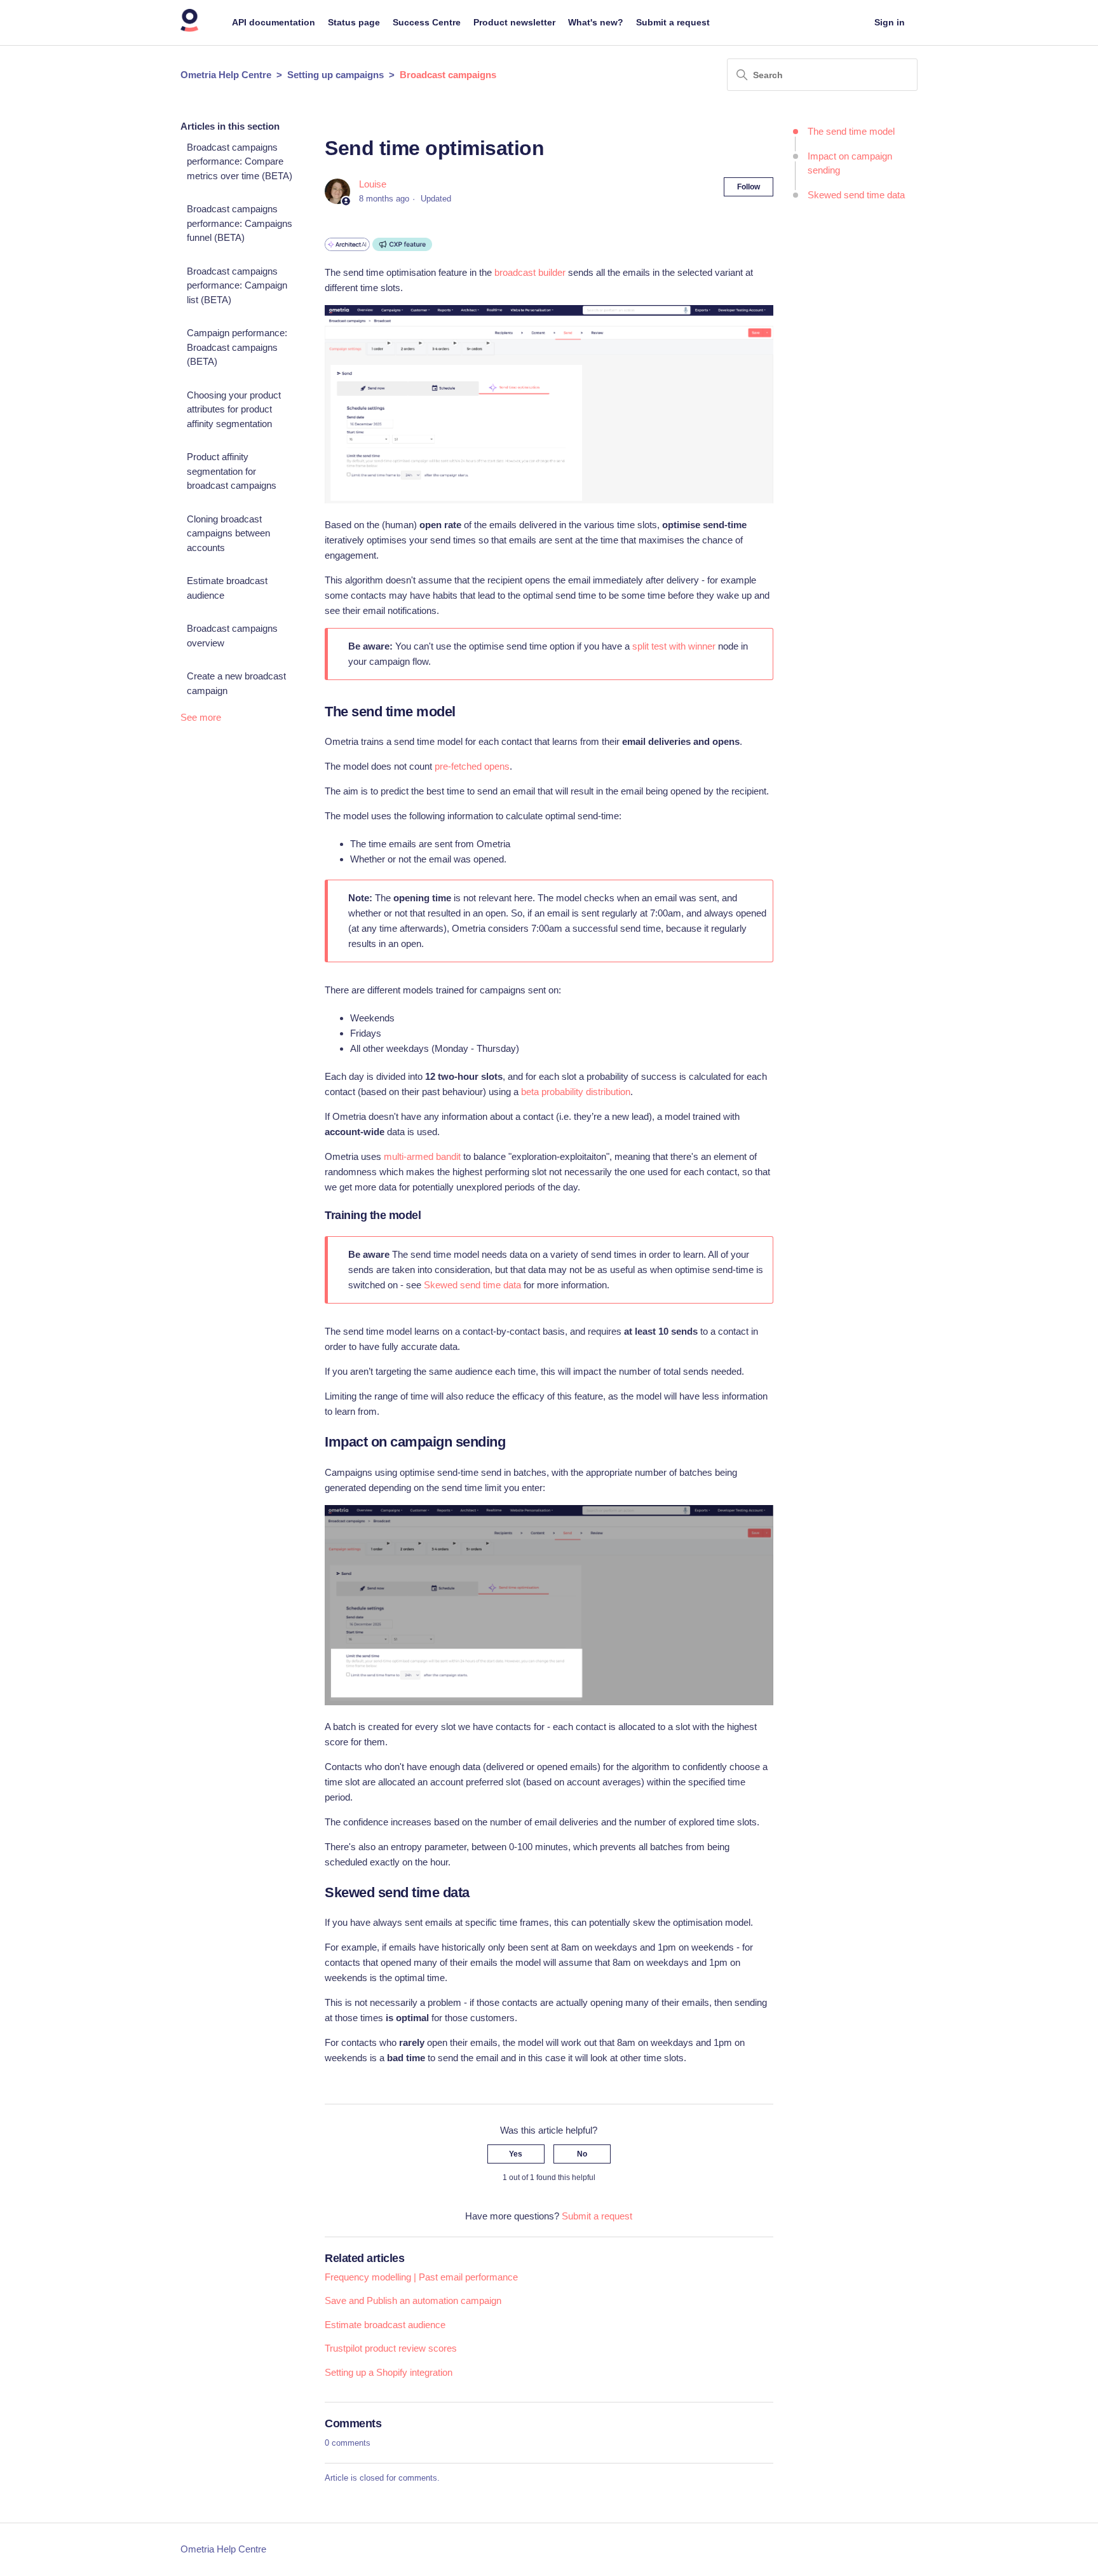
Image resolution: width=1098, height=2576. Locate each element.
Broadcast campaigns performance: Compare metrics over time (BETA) (240, 161)
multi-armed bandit (422, 1156)
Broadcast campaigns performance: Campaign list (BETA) (237, 285)
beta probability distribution (574, 1092)
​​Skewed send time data (856, 195)
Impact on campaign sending (850, 163)
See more (201, 717)
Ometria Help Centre (226, 75)
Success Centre (427, 22)
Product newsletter (514, 22)
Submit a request (673, 22)
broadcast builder (530, 272)
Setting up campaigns (335, 75)
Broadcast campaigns (448, 75)
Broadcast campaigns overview (232, 636)
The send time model (851, 131)
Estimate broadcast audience (227, 588)
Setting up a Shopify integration (389, 2372)
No (582, 2154)
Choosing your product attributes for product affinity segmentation (234, 409)
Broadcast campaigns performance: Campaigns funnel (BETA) (240, 223)
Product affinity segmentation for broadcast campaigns (232, 471)
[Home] (190, 29)
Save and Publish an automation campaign (413, 2300)
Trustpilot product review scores (391, 2348)
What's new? (596, 22)
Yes (516, 2154)
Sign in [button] (890, 22)
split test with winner (674, 646)
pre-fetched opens (472, 766)
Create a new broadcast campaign (236, 683)
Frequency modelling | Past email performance (421, 2277)
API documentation (274, 22)
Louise (373, 184)
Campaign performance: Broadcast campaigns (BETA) (237, 347)
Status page (354, 22)
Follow (749, 187)
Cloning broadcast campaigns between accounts (228, 533)
